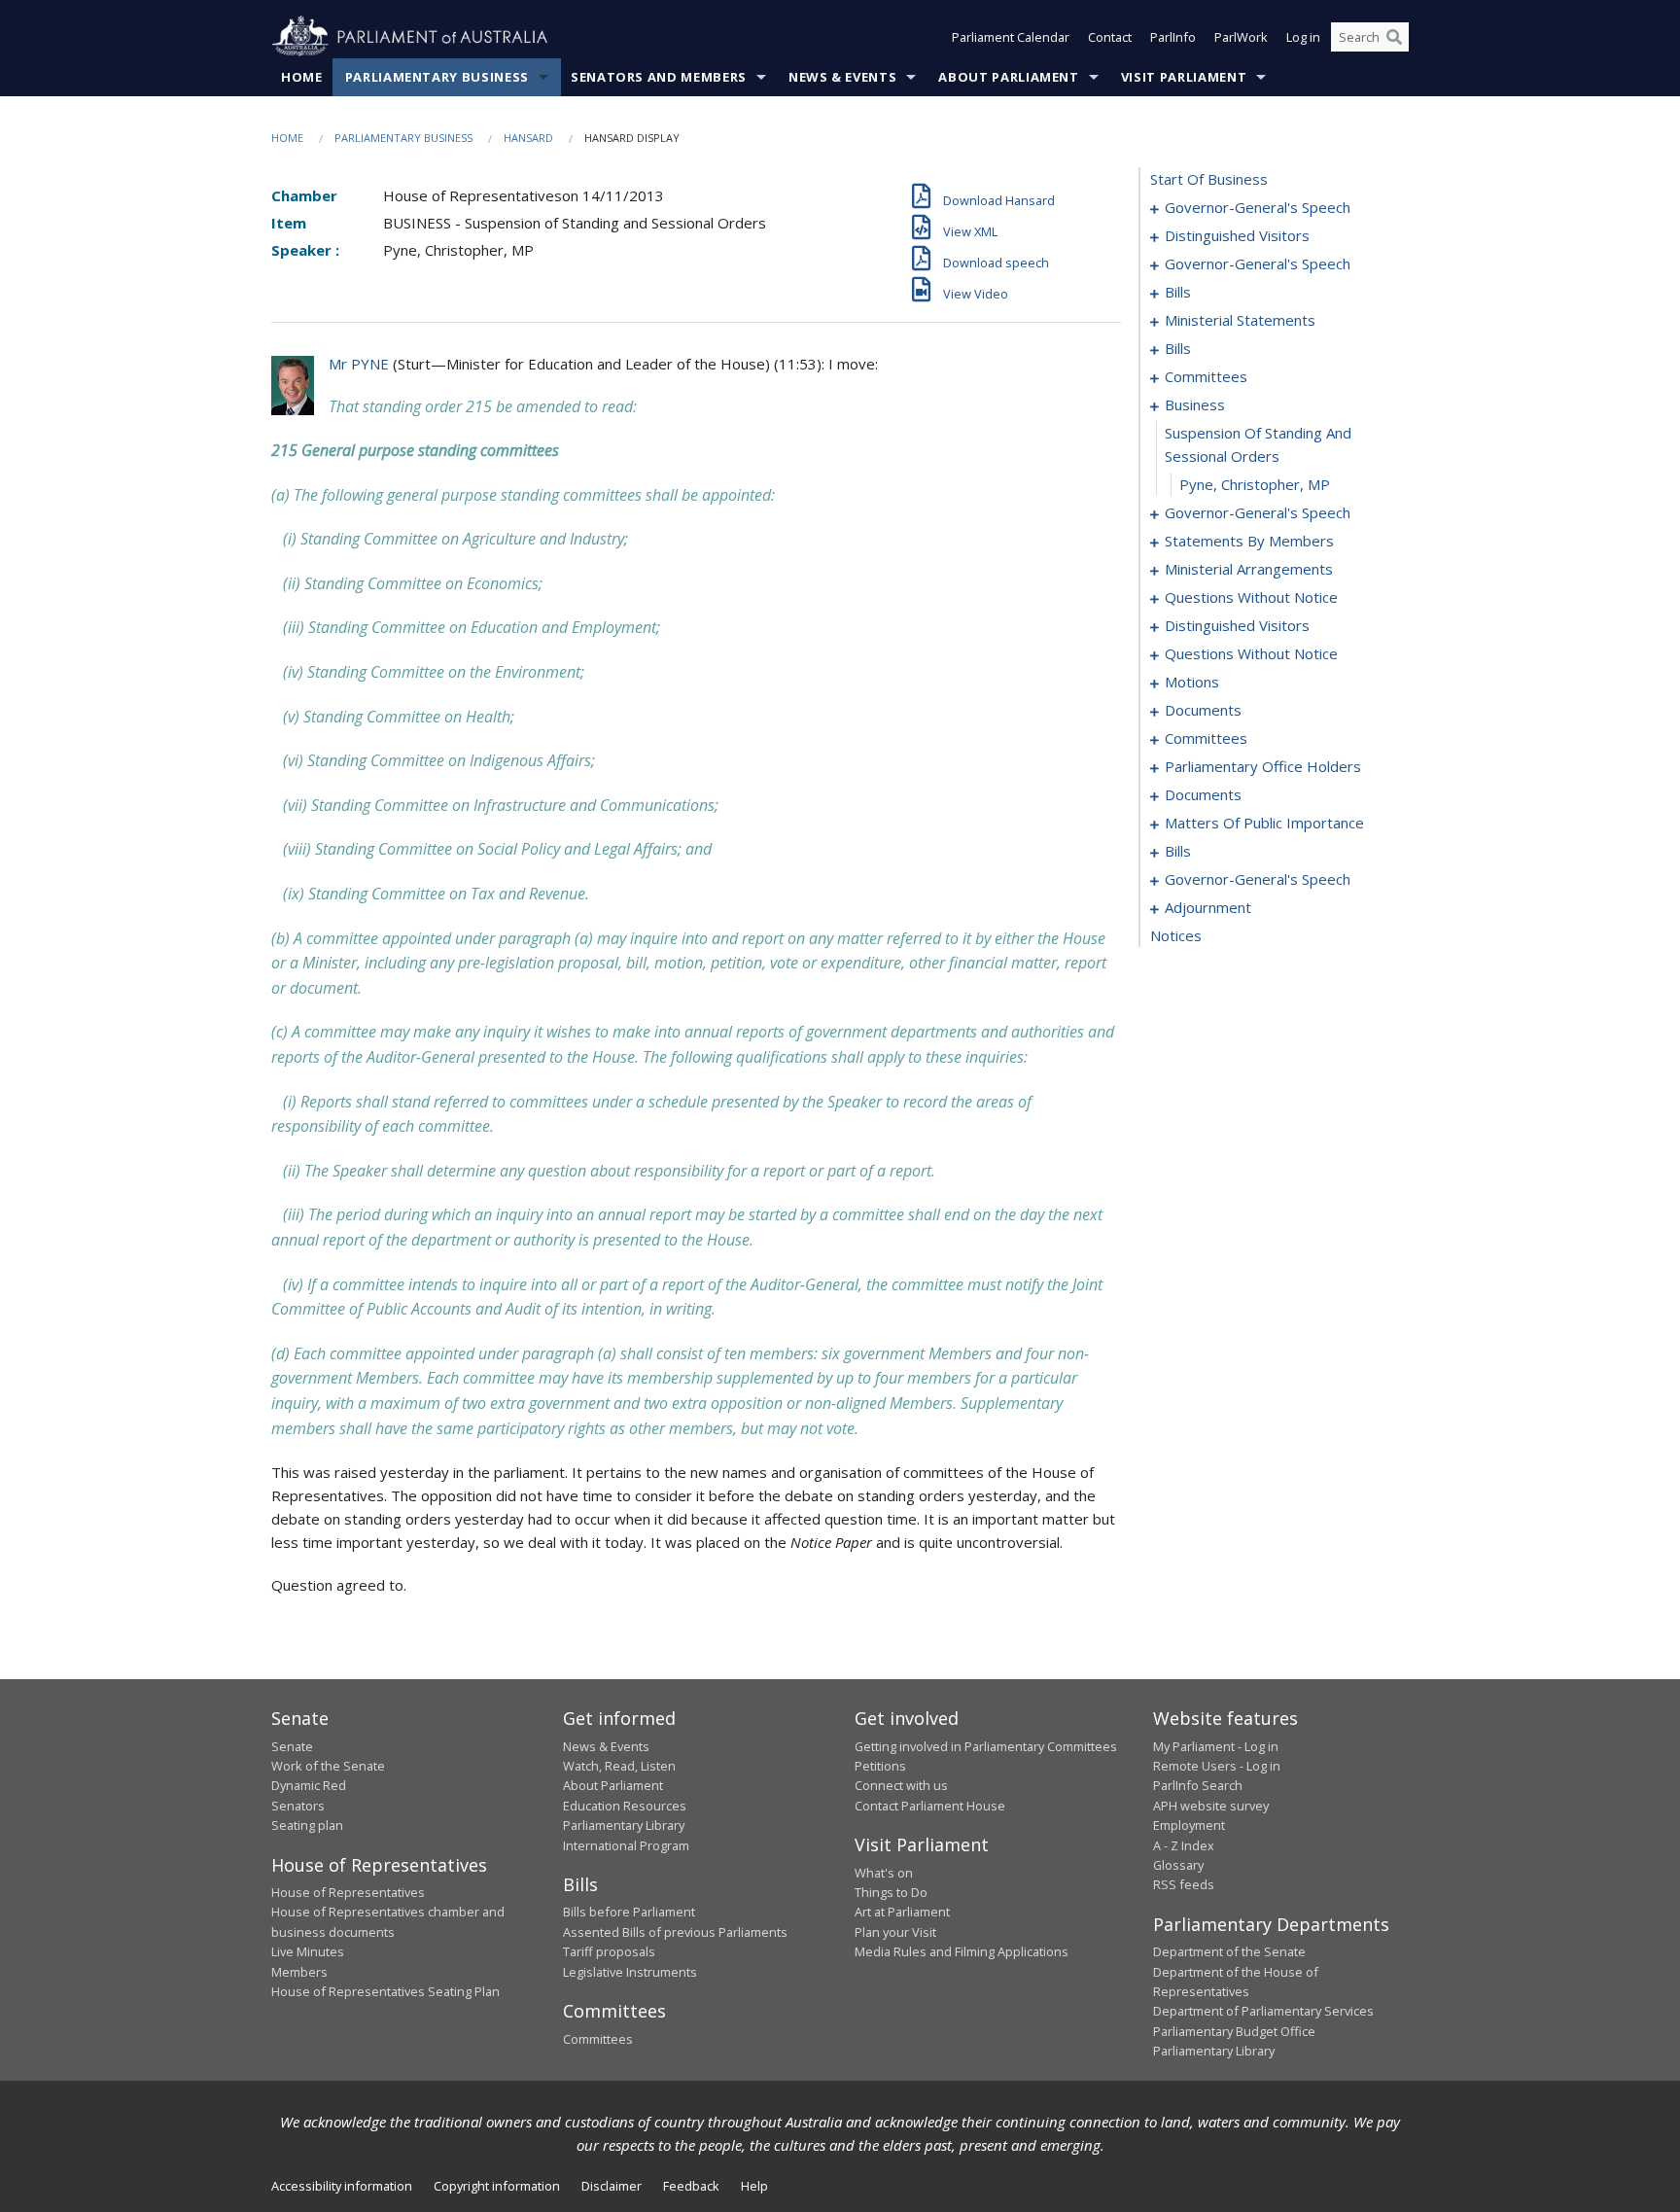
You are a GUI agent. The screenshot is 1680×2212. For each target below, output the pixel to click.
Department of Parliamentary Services (1263, 2011)
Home (302, 77)
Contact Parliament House (930, 1806)
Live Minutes (308, 1951)
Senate (292, 1746)
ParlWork (1241, 37)
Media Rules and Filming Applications (962, 1951)
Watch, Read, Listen (619, 1766)
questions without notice (1251, 597)
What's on (884, 1873)
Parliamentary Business (437, 77)
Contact (1110, 37)
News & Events (842, 77)
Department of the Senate (1229, 1951)
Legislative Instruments (630, 1972)
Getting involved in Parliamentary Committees (986, 1746)
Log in (1303, 37)
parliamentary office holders (1263, 766)
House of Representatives (348, 1892)
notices (1176, 935)
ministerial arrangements (1249, 569)
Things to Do (891, 1892)
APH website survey (1211, 1806)
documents (1203, 710)
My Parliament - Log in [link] (1216, 1746)
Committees (598, 2039)
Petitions (880, 1766)
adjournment (1208, 907)
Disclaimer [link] (612, 2186)
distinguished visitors (1237, 235)
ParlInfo (1173, 37)
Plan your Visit (895, 1932)
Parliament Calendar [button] (1011, 37)
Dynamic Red (309, 1785)
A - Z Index (1184, 1845)
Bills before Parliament (629, 1912)
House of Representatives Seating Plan (385, 1991)
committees (1206, 376)
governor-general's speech (1258, 207)
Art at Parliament (902, 1912)
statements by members (1249, 541)
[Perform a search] (1394, 37)
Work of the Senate (328, 1766)
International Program (626, 1845)
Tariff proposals (609, 1951)
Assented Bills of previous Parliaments (675, 1932)
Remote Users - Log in (1217, 1766)
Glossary (1178, 1865)
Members (299, 1972)
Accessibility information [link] (342, 2186)
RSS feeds (1184, 1884)
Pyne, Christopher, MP (1255, 484)
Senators (298, 1806)
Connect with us (901, 1785)
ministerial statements (1240, 320)
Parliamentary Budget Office (1234, 2031)
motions (1192, 682)
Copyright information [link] (497, 2186)
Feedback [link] (691, 2186)
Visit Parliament (1184, 77)
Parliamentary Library (624, 1825)
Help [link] (754, 2186)
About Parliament (1008, 77)
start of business (1209, 179)
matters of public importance (1264, 823)
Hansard (528, 138)
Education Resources (625, 1806)
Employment (1189, 1825)
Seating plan (307, 1825)
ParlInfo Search (1198, 1785)
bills (1178, 292)
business (1195, 404)
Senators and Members (659, 77)
